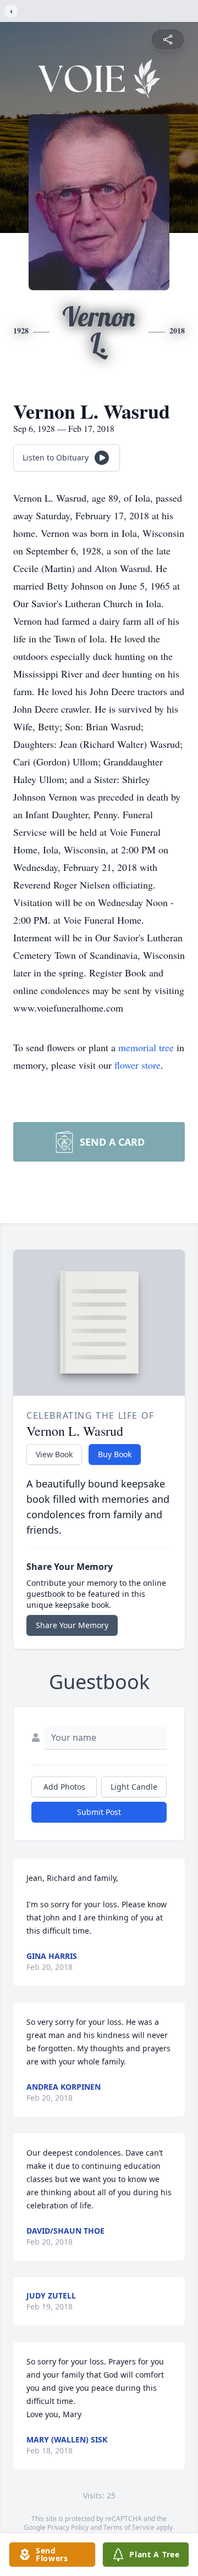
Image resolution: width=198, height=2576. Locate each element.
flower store (137, 1065)
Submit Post (99, 1812)
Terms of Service (129, 2527)
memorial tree (146, 1047)
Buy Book (115, 1454)
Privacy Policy (68, 2527)
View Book (54, 1454)
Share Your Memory (72, 1625)
